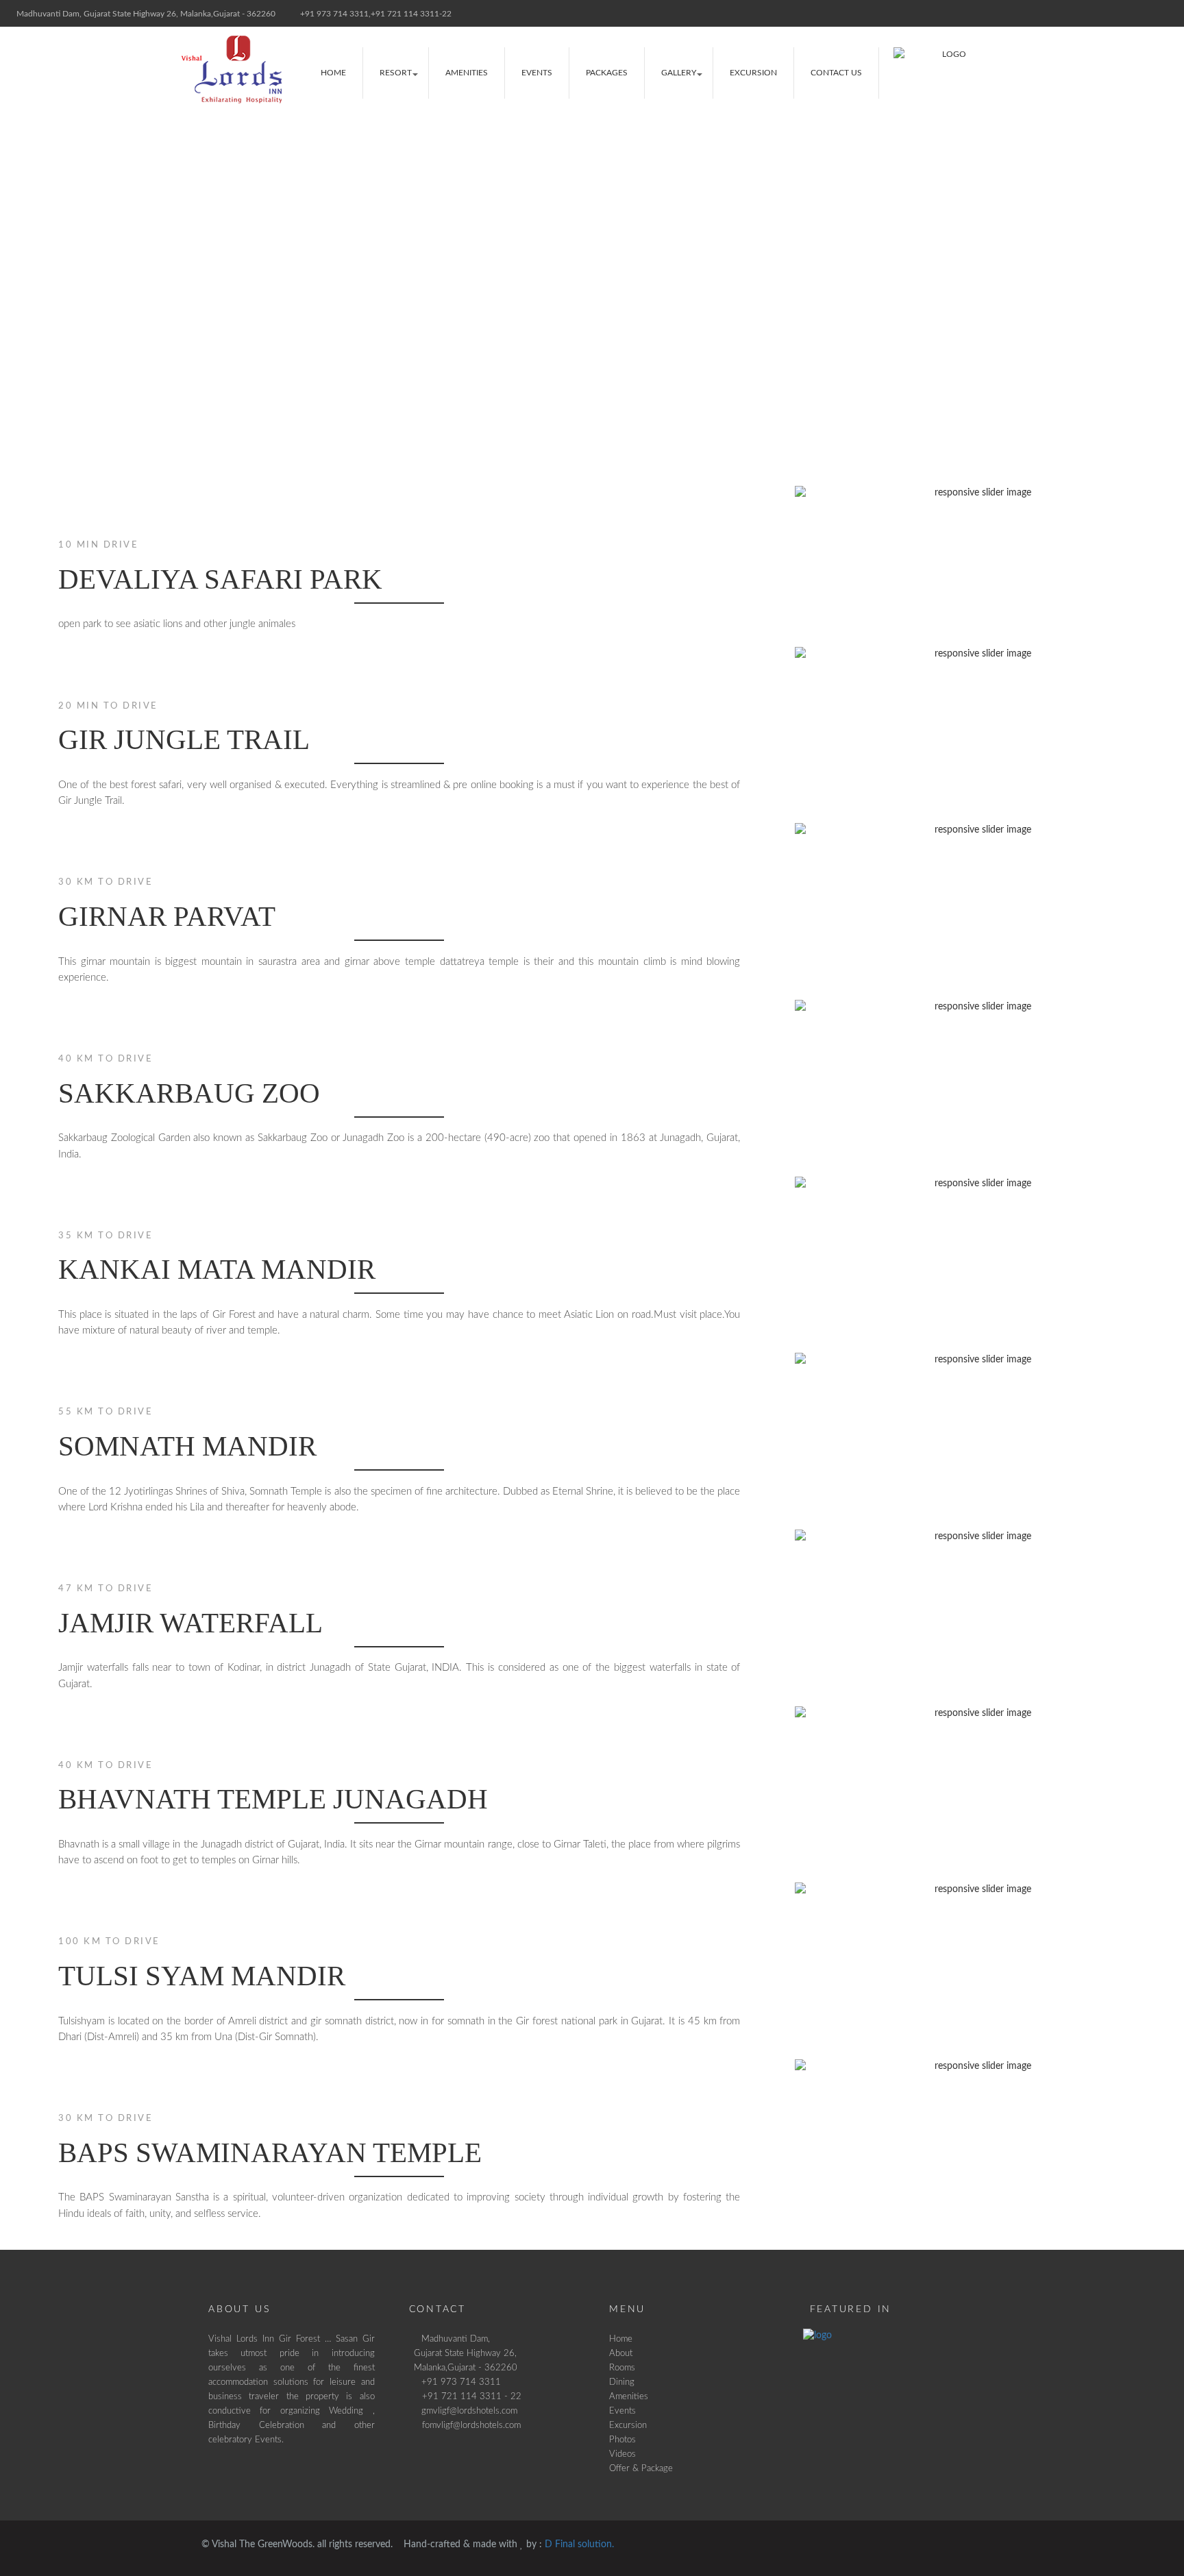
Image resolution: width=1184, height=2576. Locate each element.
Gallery (679, 73)
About (621, 2353)
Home (333, 73)
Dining (622, 2382)
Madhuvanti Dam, (456, 2339)
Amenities (467, 73)
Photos (622, 2440)
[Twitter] (1119, 13)
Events (537, 73)
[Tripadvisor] (1172, 13)
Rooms (622, 2368)
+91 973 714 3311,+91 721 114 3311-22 (375, 14)
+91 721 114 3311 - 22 (468, 2396)
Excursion (753, 73)
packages (607, 73)
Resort (396, 73)
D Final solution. (579, 2544)
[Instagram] (1145, 13)
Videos (622, 2454)
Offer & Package (641, 2468)
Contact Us (836, 73)
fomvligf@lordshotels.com (467, 2425)
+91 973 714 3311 (461, 2382)
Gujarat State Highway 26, (465, 2353)
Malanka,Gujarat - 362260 (466, 2368)
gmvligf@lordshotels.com (469, 2411)
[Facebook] (1092, 13)
